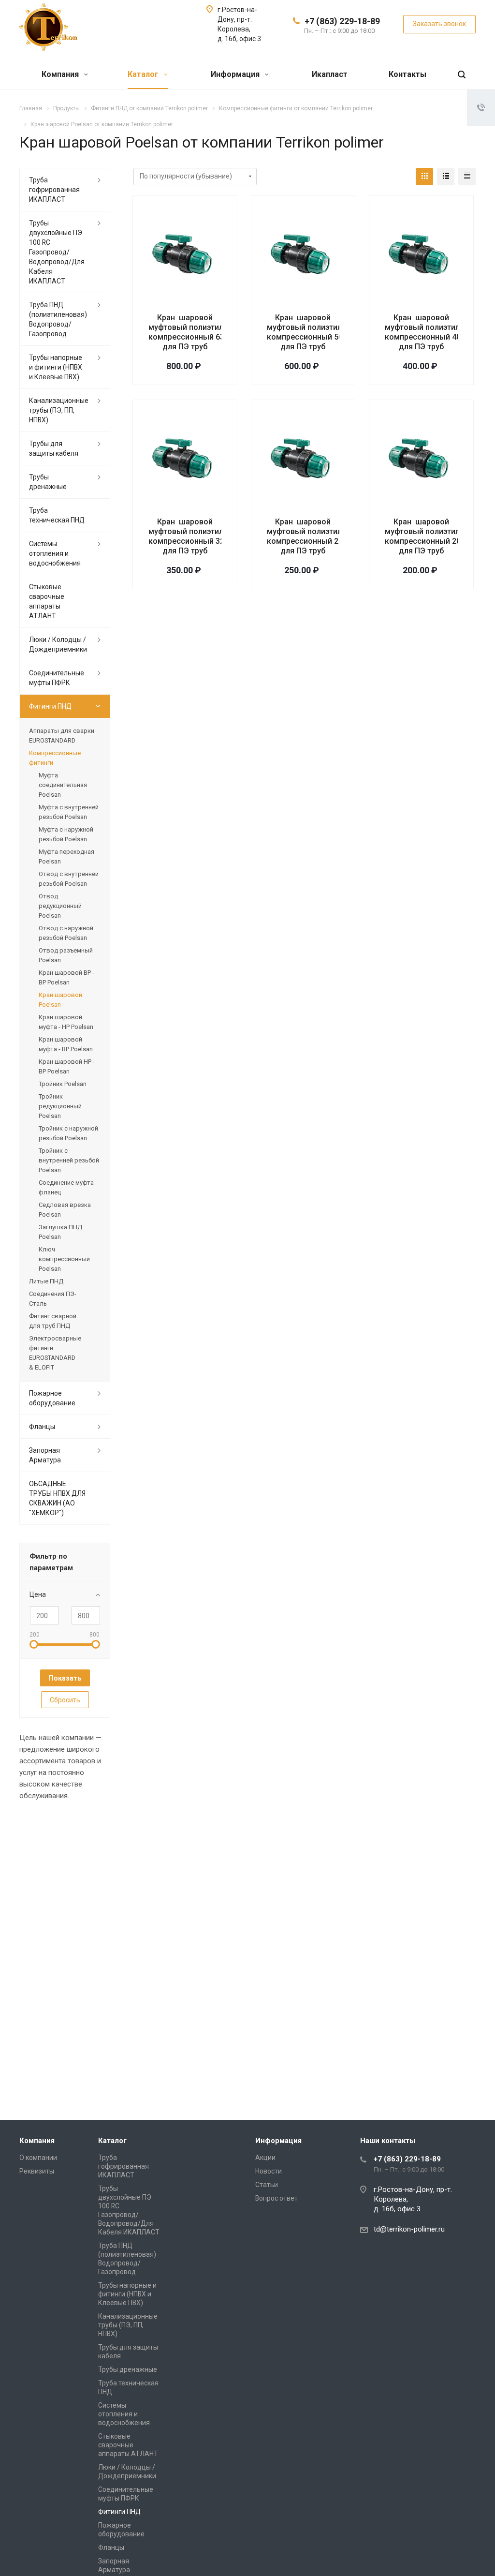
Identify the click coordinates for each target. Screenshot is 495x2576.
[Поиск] (462, 75)
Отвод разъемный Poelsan (66, 955)
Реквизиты (37, 2171)
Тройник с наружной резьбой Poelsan (68, 1133)
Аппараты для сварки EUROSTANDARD (62, 736)
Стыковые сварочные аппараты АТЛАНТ (47, 601)
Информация (236, 74)
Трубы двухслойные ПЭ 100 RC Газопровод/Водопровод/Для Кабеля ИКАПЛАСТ (57, 252)
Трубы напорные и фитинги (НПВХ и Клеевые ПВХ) (56, 367)
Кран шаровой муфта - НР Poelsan (66, 1022)
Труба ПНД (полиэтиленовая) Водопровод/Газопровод (58, 319)
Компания (61, 74)
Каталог (144, 74)
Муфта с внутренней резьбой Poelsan (69, 812)
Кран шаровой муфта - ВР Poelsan (66, 1044)
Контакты (408, 74)
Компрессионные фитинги (55, 758)
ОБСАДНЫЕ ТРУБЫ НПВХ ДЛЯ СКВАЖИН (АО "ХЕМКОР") (57, 1498)
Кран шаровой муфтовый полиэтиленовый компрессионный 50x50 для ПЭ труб (319, 332)
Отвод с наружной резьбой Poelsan (66, 933)
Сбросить (65, 1700)
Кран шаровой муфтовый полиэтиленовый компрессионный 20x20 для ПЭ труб (437, 536)
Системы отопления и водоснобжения (55, 553)
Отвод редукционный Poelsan (60, 906)
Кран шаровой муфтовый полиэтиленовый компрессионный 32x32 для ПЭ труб (200, 536)
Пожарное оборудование (52, 1398)
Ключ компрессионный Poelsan (64, 1259)
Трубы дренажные (48, 482)
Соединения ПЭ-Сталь (53, 1299)
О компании (38, 2158)
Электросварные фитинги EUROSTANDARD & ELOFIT (55, 1353)
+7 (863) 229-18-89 (342, 21)
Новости (269, 2171)
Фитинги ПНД (50, 706)
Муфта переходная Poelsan (66, 856)
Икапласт (330, 74)
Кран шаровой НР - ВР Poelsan (67, 1066)
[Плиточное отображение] (424, 177)
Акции (265, 2158)
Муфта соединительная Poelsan (63, 785)
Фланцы (42, 1427)
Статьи (267, 2185)
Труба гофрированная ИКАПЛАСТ (54, 190)
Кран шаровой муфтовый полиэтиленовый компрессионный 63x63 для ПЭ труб (200, 332)
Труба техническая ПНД (57, 515)
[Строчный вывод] (446, 177)
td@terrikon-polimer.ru (409, 2229)
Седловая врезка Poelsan (65, 1210)
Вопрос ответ (277, 2198)
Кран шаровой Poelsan (60, 1000)
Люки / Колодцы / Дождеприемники (58, 644)
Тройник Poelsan (63, 1084)
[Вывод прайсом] (467, 177)
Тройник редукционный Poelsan (60, 1106)
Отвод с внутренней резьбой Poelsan (69, 879)
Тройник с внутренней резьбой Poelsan (69, 1160)
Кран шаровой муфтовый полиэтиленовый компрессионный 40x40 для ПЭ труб (437, 332)
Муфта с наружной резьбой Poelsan (66, 834)
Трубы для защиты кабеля (54, 448)
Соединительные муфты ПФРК (57, 678)
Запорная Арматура (45, 1455)
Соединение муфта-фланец (67, 1187)
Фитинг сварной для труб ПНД (53, 1321)
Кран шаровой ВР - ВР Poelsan (66, 977)
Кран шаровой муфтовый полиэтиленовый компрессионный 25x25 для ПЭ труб (319, 536)
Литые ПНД (46, 1281)
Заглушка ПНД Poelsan (60, 1232)
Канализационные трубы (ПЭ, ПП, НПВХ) (59, 410)
